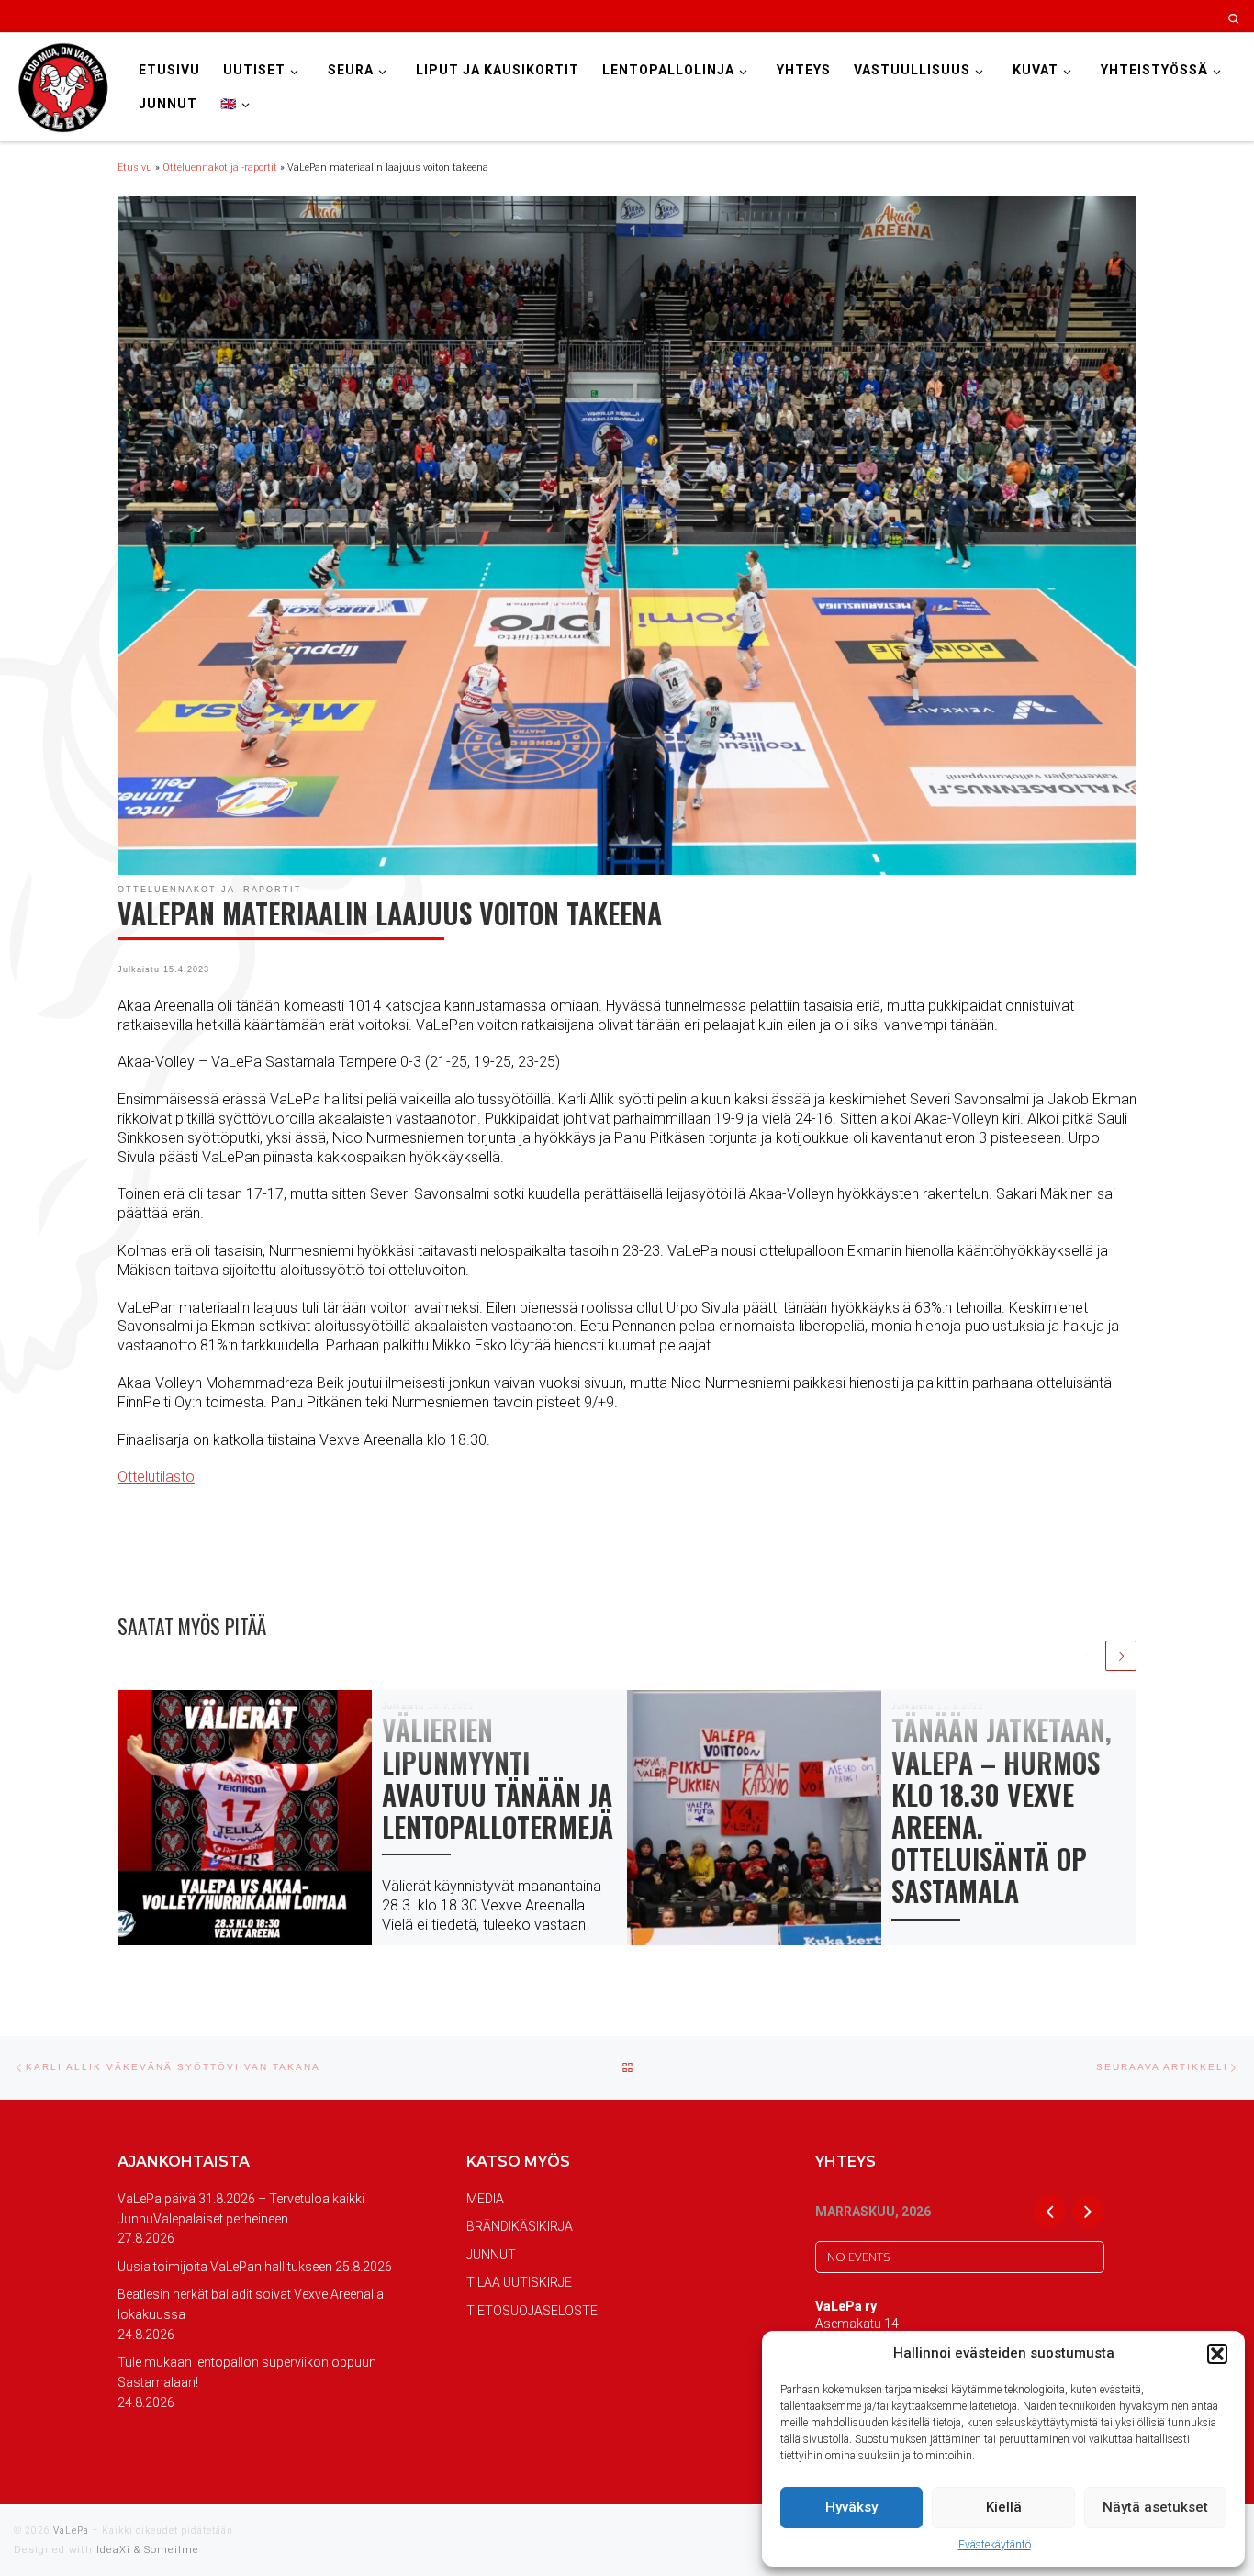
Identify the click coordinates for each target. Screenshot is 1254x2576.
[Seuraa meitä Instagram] (1119, 17)
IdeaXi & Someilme (148, 2550)
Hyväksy (851, 2507)
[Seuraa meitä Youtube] (1168, 17)
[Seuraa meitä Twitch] (1193, 17)
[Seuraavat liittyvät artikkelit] (1121, 1656)
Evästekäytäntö (995, 2545)
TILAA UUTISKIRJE (519, 2282)
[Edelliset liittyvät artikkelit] (1088, 1656)
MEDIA (485, 2199)
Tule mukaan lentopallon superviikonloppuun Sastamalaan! (247, 2372)
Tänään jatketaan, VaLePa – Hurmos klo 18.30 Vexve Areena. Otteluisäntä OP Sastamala (1002, 1809)
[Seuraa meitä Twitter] (1143, 17)
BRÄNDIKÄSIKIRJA (520, 2226)
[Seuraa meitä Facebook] (1094, 17)
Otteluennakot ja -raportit (220, 168)
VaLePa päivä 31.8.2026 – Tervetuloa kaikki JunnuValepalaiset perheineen (241, 2209)
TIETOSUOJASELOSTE (532, 2311)
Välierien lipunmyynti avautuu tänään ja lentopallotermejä (498, 1777)
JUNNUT (491, 2255)
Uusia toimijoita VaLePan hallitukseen (225, 2267)
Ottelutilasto (156, 1477)
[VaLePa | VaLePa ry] (62, 85)
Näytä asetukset (1155, 2507)
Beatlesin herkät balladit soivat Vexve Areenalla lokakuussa (251, 2304)
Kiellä (1004, 2507)
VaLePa (71, 2531)
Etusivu (135, 168)
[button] (1217, 2354)
